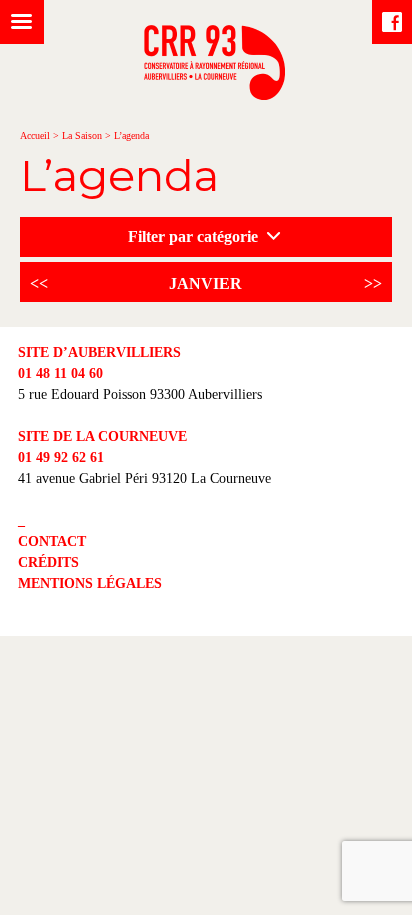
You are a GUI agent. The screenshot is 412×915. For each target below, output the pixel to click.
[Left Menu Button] (22, 22)
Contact (52, 541)
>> (373, 283)
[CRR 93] (214, 94)
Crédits (48, 562)
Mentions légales (90, 583)
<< (39, 283)
